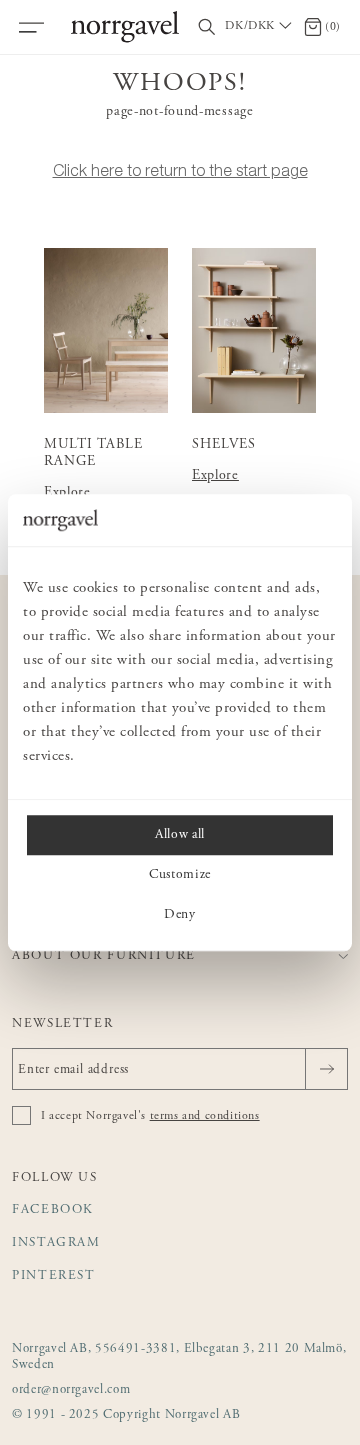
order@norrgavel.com (71, 1390)
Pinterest (54, 1276)
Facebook (53, 1210)
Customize (180, 875)
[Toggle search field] (207, 27)
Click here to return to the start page (180, 170)
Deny (180, 915)
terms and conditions (205, 1116)
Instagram (56, 1243)
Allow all (180, 835)
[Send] (326, 1069)
